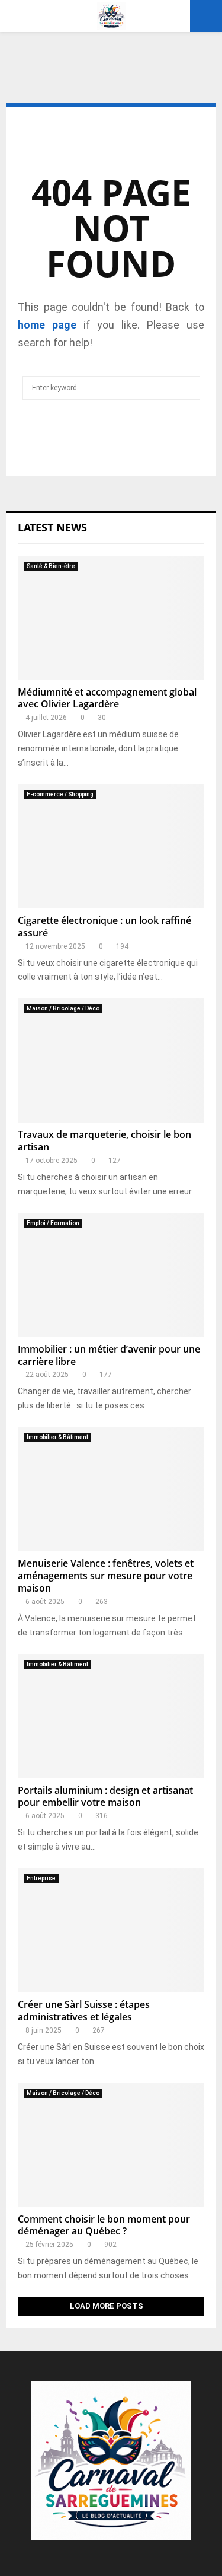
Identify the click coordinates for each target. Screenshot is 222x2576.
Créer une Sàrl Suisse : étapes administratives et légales (84, 2011)
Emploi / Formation (53, 1223)
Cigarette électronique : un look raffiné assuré (104, 927)
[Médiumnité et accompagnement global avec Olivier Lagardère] (111, 618)
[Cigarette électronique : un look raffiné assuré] (111, 846)
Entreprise (41, 1878)
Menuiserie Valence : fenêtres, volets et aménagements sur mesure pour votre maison (106, 1576)
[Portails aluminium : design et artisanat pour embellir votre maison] (111, 1716)
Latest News (52, 527)
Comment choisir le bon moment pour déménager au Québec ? (104, 2225)
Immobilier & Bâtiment (57, 1437)
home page (47, 325)
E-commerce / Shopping (60, 794)
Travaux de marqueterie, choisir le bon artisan (104, 1141)
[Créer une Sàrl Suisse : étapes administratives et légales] (111, 1930)
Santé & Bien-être (51, 566)
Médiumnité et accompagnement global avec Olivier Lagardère (107, 698)
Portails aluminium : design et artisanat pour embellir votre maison (105, 1796)
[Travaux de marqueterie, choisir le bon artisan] (111, 1060)
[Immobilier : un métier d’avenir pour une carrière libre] (111, 1275)
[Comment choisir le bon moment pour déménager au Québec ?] (111, 2145)
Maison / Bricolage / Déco (63, 1008)
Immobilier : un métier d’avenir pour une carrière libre (109, 1355)
